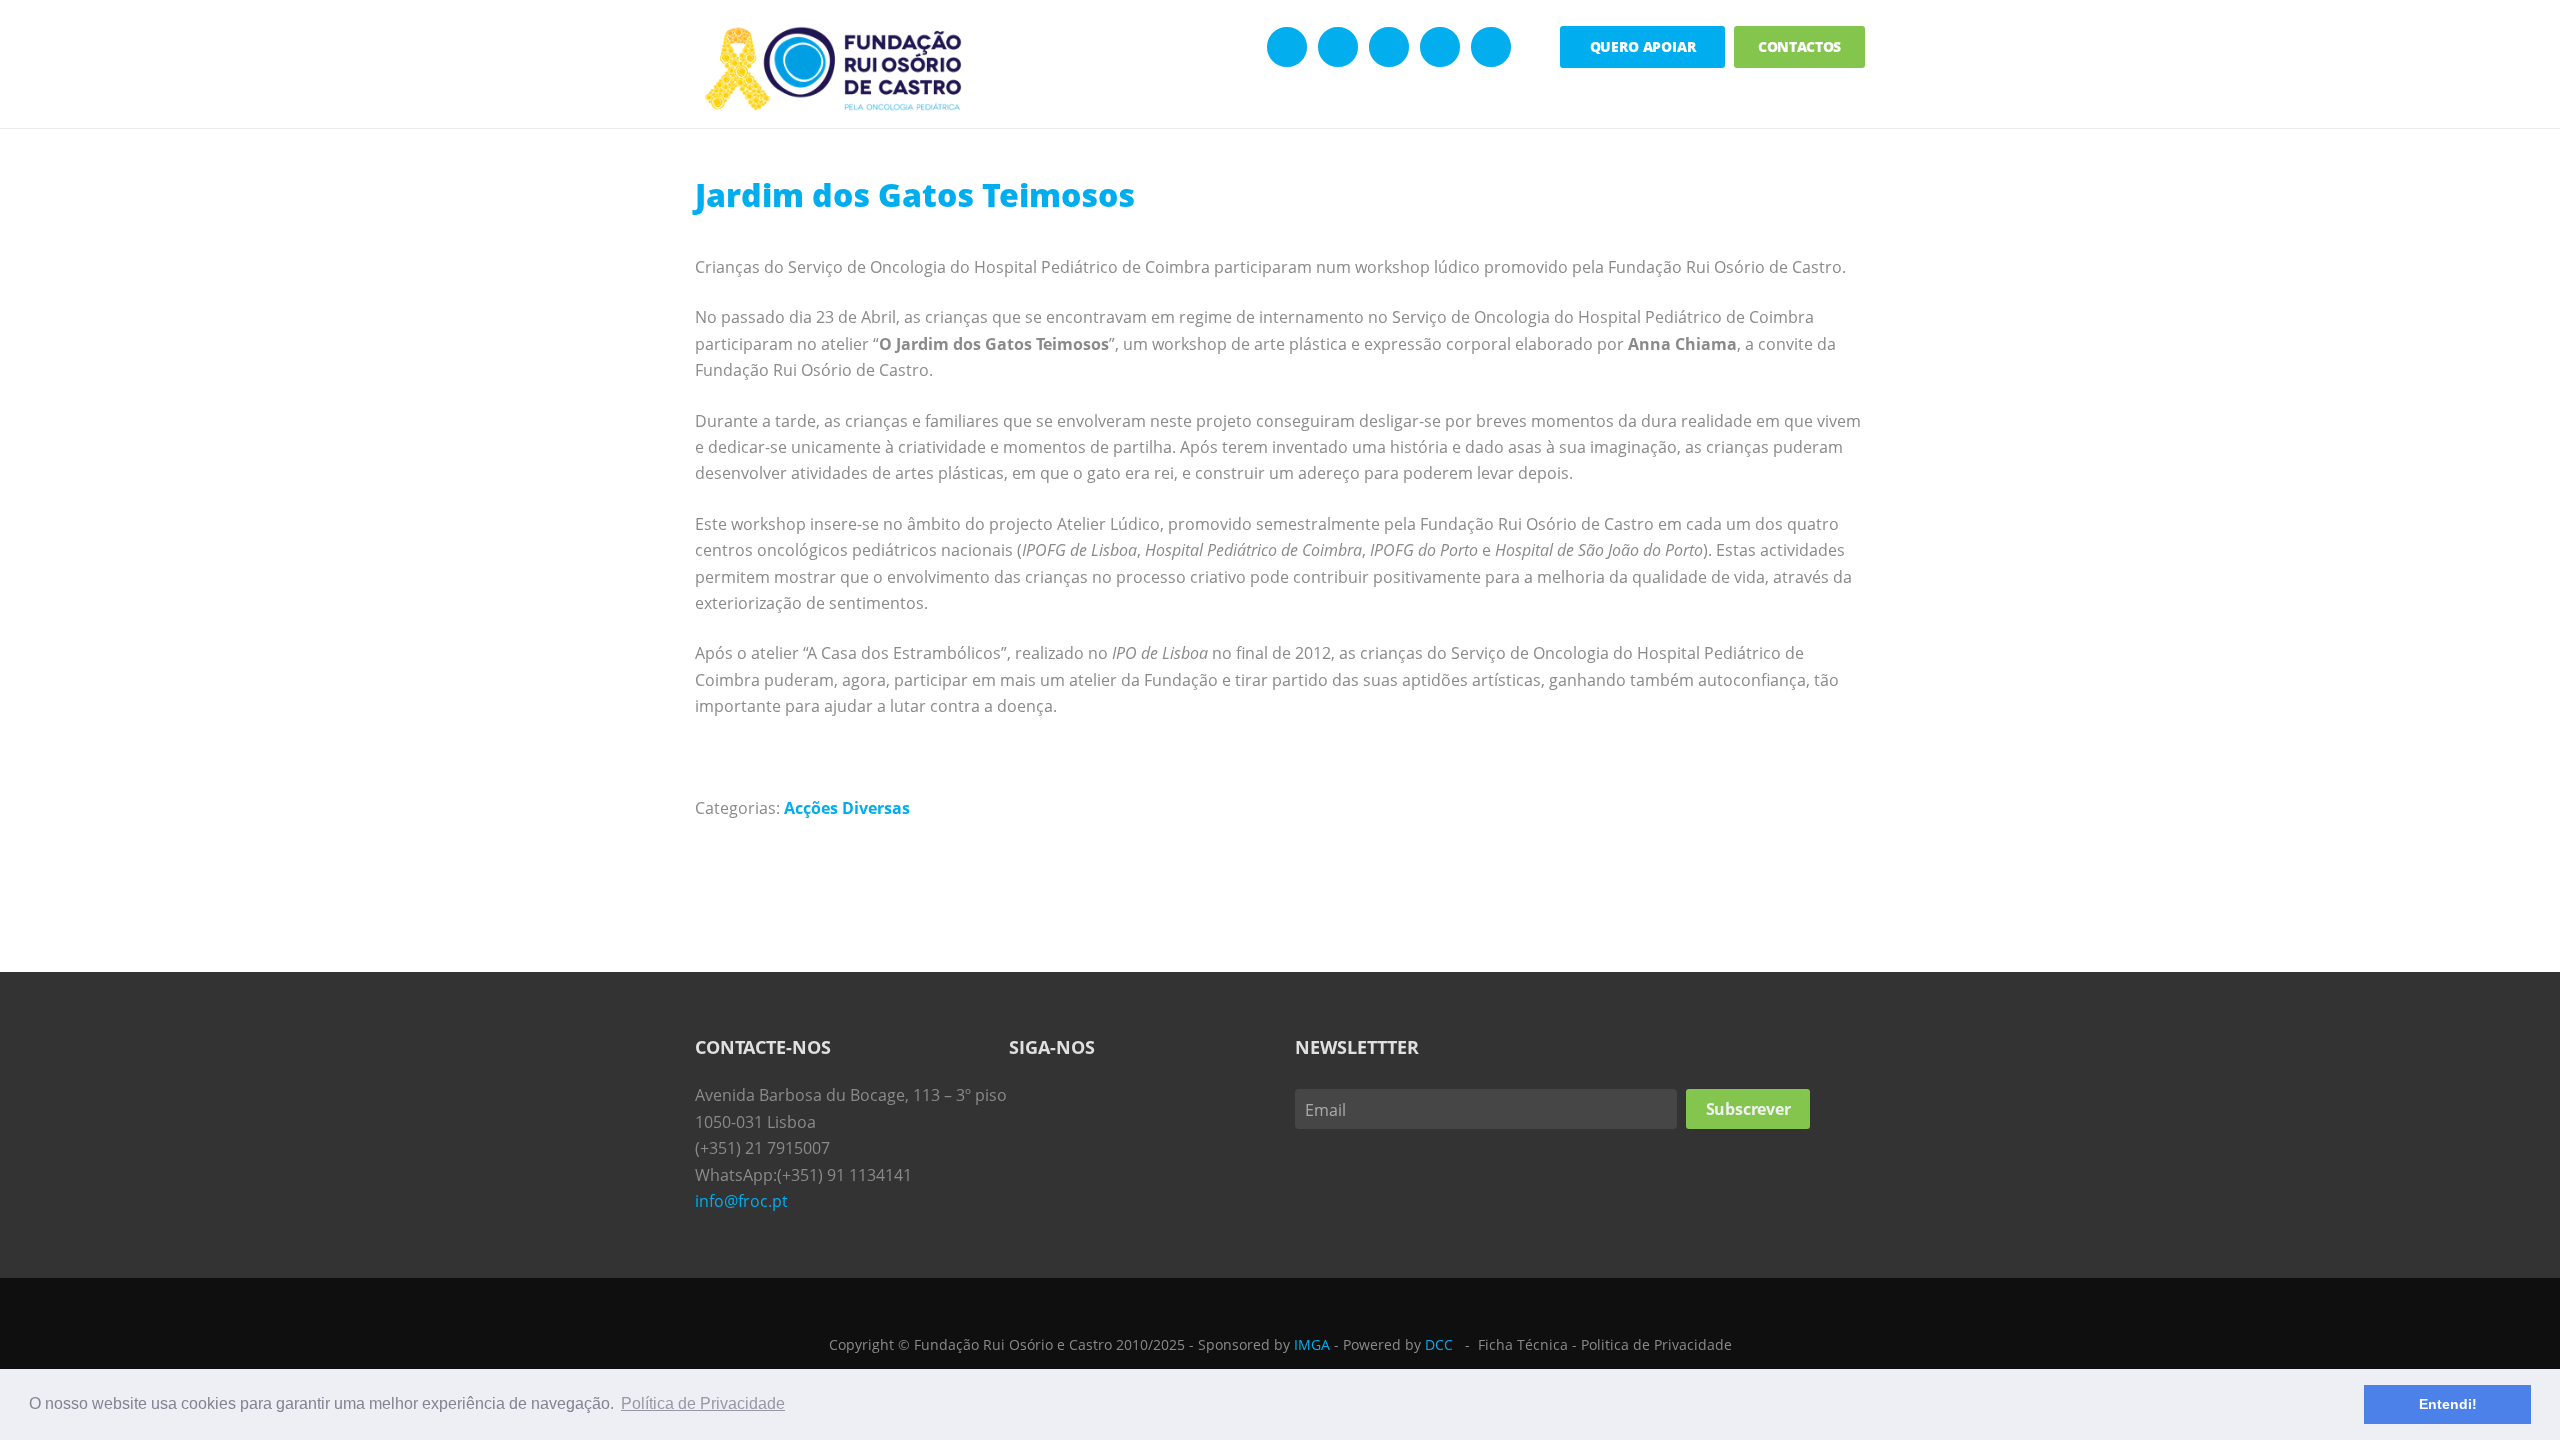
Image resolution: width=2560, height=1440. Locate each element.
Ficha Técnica (1523, 1344)
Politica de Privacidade (1656, 1344)
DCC (1439, 1344)
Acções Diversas (847, 808)
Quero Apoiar (1643, 46)
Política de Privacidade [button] (703, 1403)
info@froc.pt (741, 1201)
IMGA (1312, 1344)
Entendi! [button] (2448, 1404)
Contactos (1800, 46)
